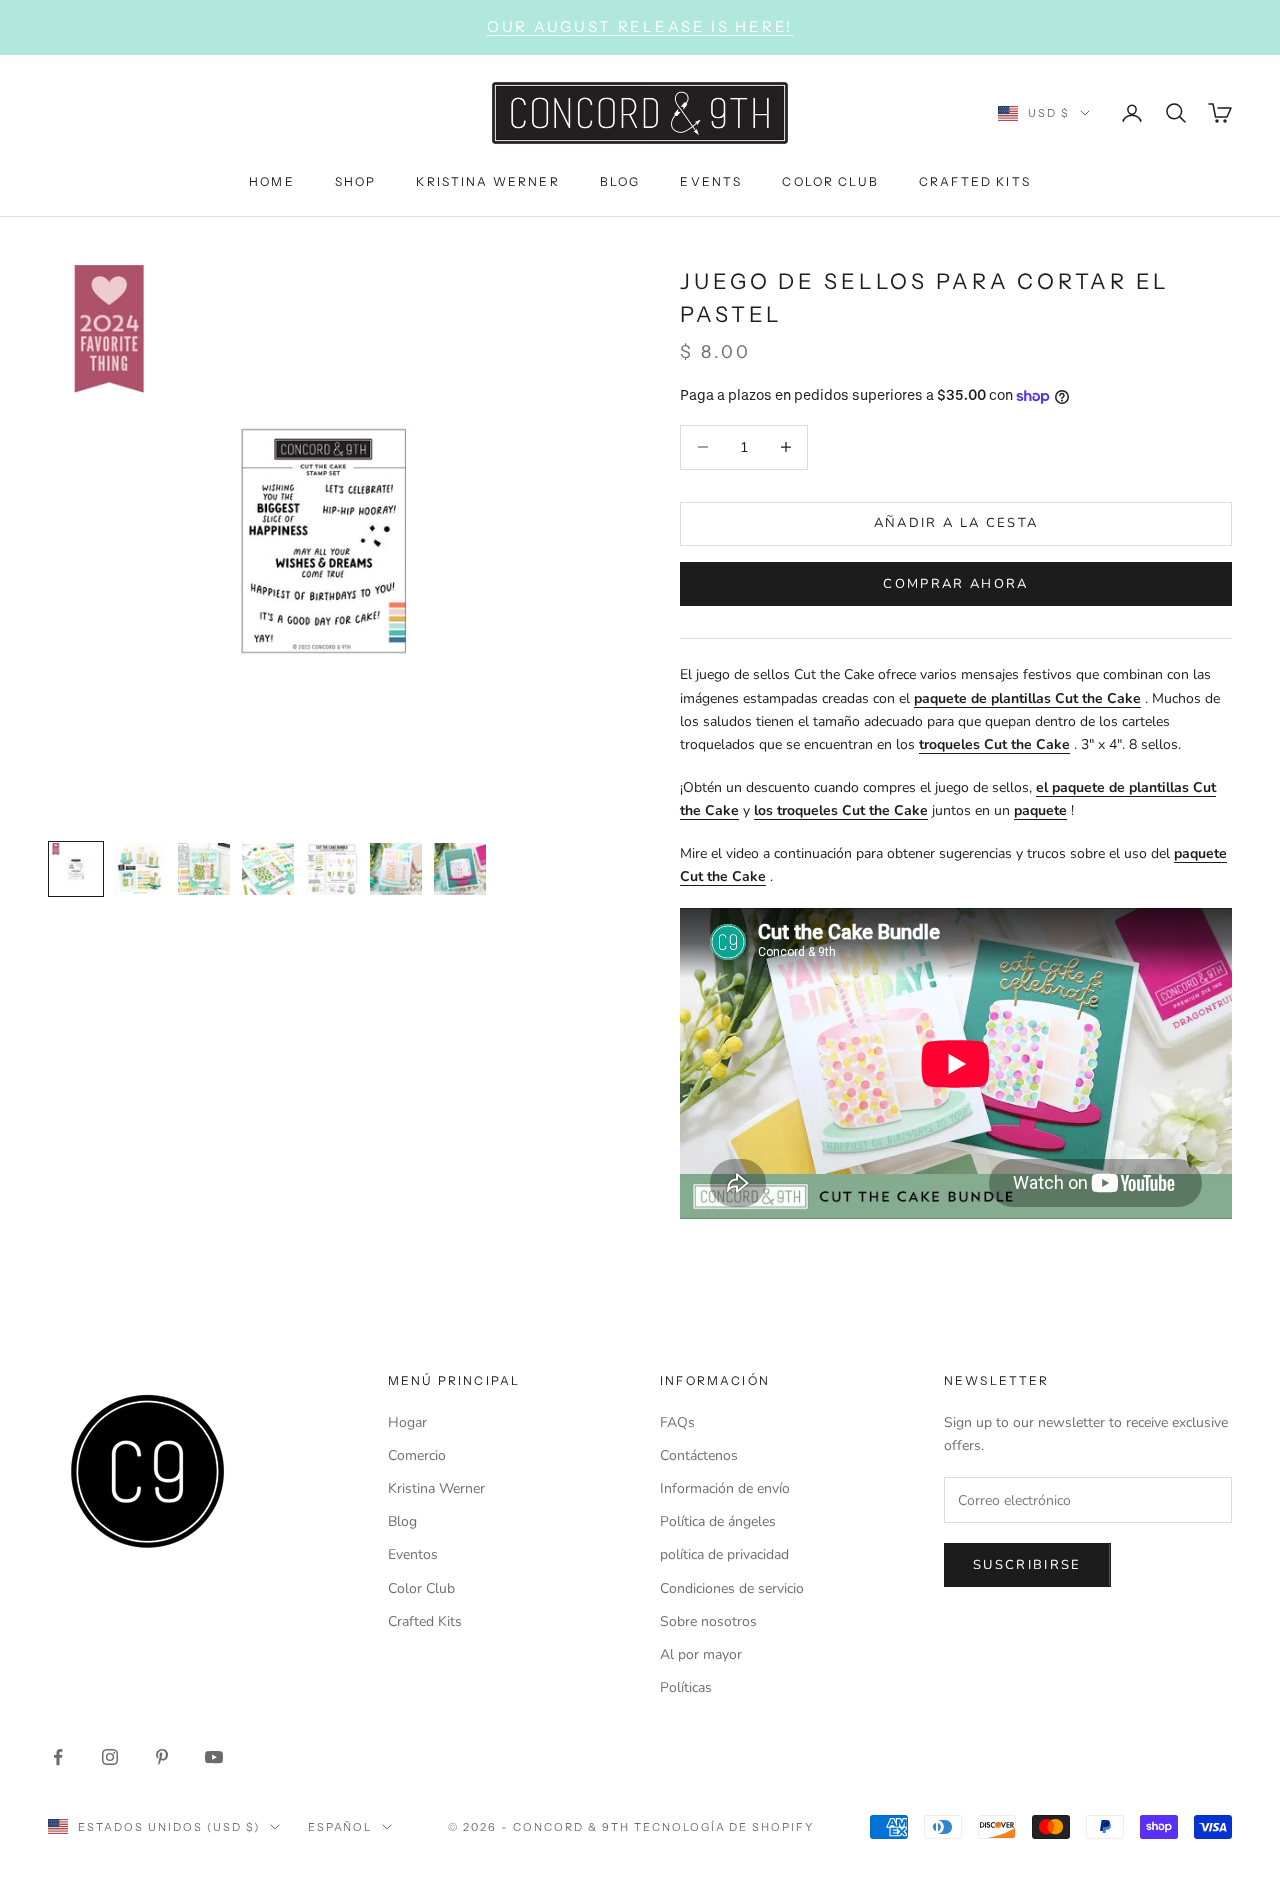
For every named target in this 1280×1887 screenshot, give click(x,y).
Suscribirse (1027, 1565)
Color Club (421, 1588)
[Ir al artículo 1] (76, 869)
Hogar (407, 1422)
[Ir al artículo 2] (140, 869)
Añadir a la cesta (956, 523)
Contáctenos (699, 1455)
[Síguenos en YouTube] (214, 1757)
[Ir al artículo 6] (396, 869)
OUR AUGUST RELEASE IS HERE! (640, 26)
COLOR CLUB (830, 180)
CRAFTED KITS (975, 180)
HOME (272, 180)
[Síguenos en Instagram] (110, 1757)
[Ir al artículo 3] (204, 869)
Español (340, 1827)
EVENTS (711, 180)
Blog (402, 1521)
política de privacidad (724, 1554)
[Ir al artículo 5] (332, 869)
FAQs (677, 1422)
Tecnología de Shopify (724, 1827)
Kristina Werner (436, 1488)
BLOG (620, 180)
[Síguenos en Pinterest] (162, 1757)
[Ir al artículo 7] (460, 869)
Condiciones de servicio (732, 1588)
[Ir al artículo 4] (268, 869)
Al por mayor (701, 1654)
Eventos (413, 1554)
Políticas (686, 1687)
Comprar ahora (955, 584)
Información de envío (725, 1488)
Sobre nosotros (708, 1621)
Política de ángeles (718, 1521)
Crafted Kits (425, 1621)
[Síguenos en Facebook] (58, 1757)
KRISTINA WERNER (487, 180)
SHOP (356, 180)
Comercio (417, 1455)
